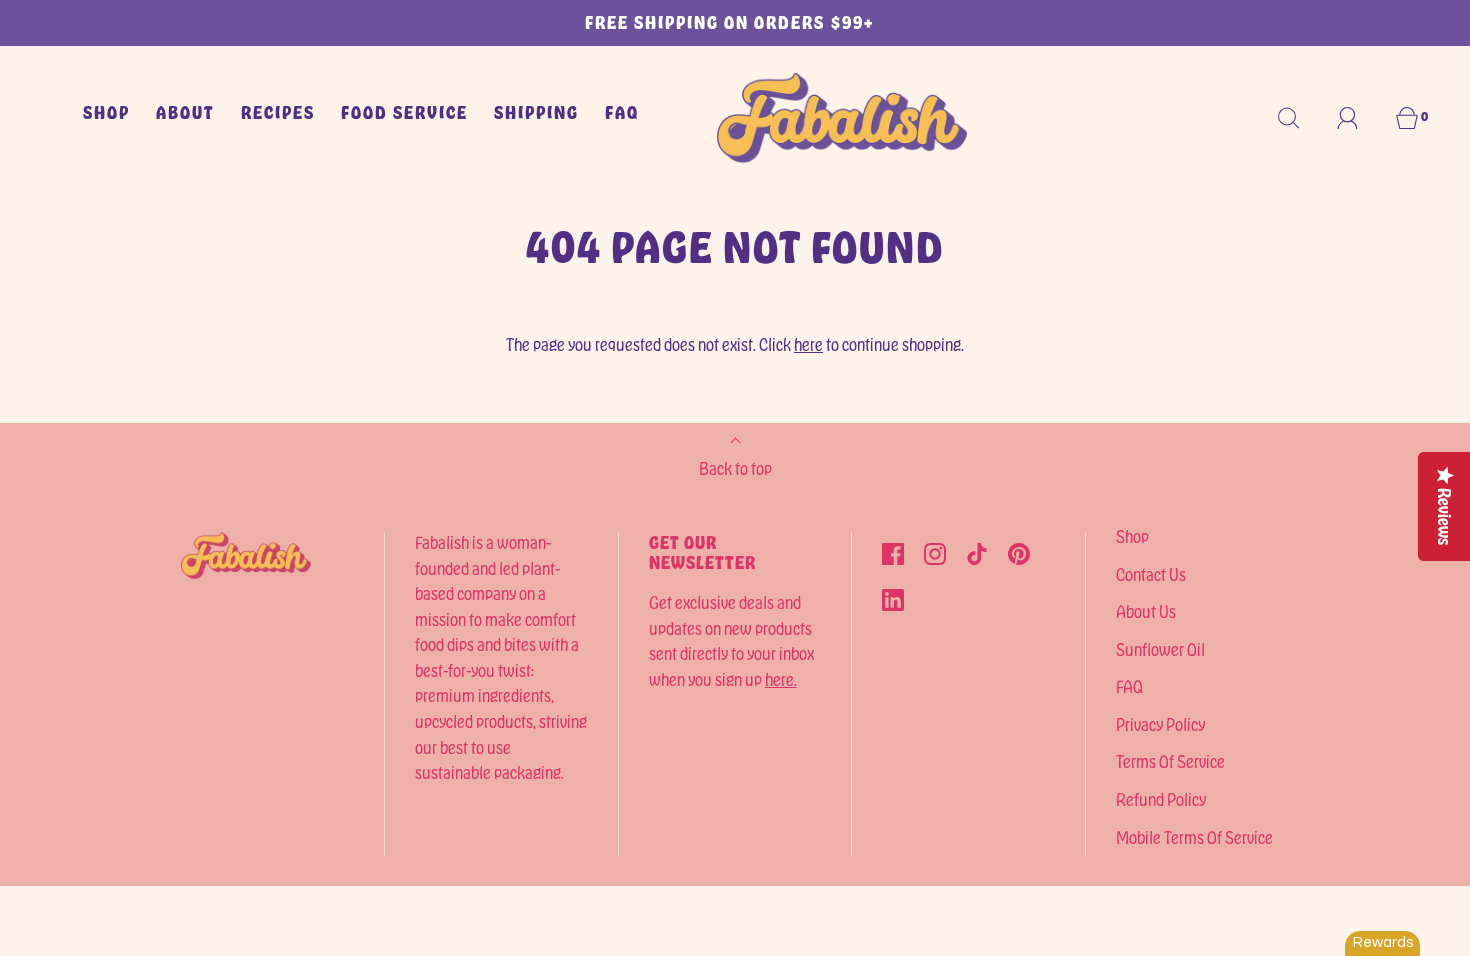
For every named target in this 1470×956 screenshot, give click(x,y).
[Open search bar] (1300, 118)
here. (781, 679)
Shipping (536, 112)
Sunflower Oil (1160, 649)
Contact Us (1151, 574)
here (808, 344)
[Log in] (1359, 118)
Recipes (278, 112)
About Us (1146, 611)
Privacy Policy (1160, 724)
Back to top (735, 468)
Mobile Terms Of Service (1194, 837)
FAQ (622, 112)
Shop (106, 112)
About (185, 112)
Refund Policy (1161, 799)
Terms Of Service (1170, 761)
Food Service (404, 112)
